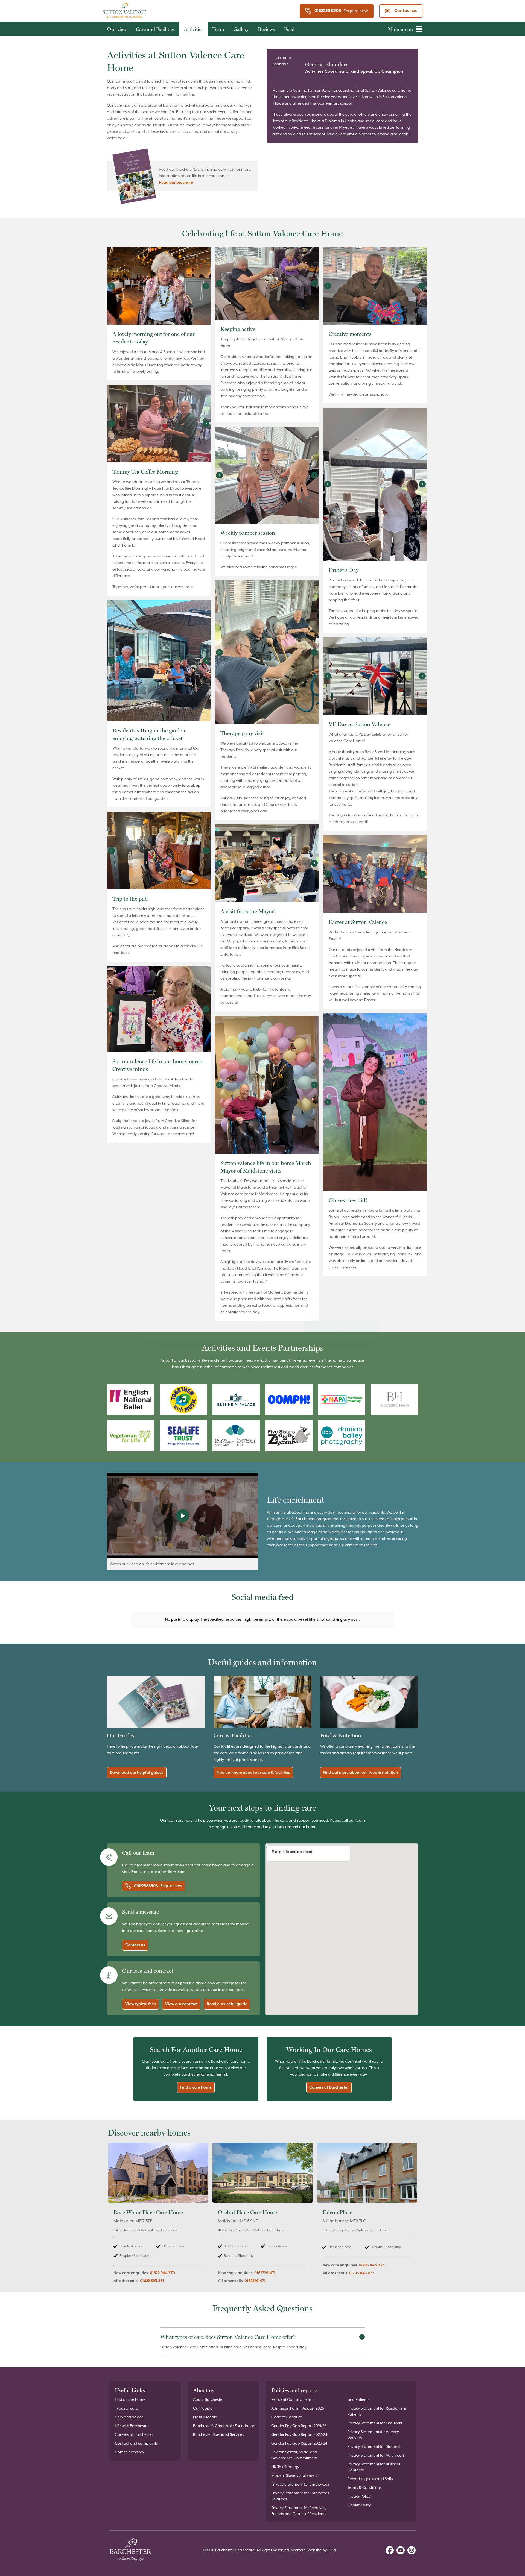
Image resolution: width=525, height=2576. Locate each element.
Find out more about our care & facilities (253, 1773)
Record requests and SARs (370, 2479)
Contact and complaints (136, 2443)
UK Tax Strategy (285, 2467)
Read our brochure (176, 183)
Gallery (241, 29)
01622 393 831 (152, 2281)
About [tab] (345, 1264)
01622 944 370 (162, 2273)
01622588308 (328, 11)
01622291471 (265, 2273)
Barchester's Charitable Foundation (224, 2426)
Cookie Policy (359, 2505)
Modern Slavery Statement (295, 2476)
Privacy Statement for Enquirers (375, 2423)
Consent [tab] (180, 1264)
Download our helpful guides (137, 1773)
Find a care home (196, 2087)
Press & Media (205, 2417)
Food (289, 29)
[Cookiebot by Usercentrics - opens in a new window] (356, 1246)
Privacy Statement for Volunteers (376, 2455)
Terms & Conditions (364, 2488)
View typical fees (141, 2004)
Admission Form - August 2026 (298, 2408)
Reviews (266, 29)
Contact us (406, 11)
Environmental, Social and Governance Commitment (294, 2455)
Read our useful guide (227, 2004)
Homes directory (129, 2452)
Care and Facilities (155, 29)
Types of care (126, 2408)
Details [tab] (263, 1264)
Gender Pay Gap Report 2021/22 (299, 2426)
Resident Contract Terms (293, 2400)
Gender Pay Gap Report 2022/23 (299, 2435)
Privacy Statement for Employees (300, 2484)
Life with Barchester (132, 2426)
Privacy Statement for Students (374, 2447)
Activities (194, 29)
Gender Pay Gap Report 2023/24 (299, 2443)
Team (218, 29)
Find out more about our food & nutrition (361, 1773)
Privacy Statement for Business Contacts (374, 2467)
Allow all (341, 1326)
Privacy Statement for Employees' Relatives (301, 2496)
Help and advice (129, 2417)
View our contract (181, 2004)
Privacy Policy (359, 2496)
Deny (184, 1326)
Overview (117, 29)
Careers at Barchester (329, 2087)
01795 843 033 (372, 2265)
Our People (203, 2408)
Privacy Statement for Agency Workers (373, 2435)
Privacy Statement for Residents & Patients (377, 2411)
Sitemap (298, 2550)
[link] (158, 2216)
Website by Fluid (322, 2550)
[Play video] (183, 1516)
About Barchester (208, 2400)
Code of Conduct (286, 2417)
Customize (259, 1326)
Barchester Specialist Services (218, 2435)
